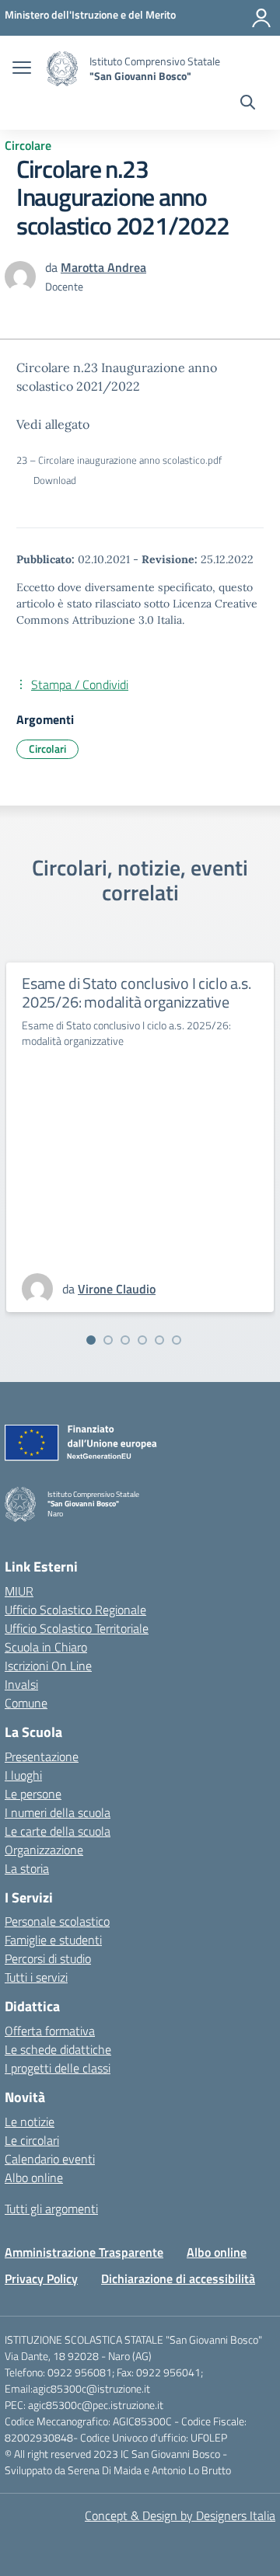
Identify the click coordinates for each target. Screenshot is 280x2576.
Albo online (34, 2177)
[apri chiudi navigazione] (22, 69)
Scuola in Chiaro (46, 1647)
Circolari (47, 748)
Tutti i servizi (36, 1977)
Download (55, 480)
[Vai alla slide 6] (177, 1340)
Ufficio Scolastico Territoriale (77, 1628)
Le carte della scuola (58, 1831)
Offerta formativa (50, 2031)
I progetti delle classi (58, 2068)
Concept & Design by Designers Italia (180, 2515)
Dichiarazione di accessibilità (178, 2278)
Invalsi (21, 1684)
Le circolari (32, 2140)
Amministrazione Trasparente (84, 2252)
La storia (27, 1868)
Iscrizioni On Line (48, 1666)
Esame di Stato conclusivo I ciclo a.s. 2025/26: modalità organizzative (136, 992)
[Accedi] (261, 18)
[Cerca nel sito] (248, 104)
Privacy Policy (41, 2278)
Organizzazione (44, 1850)
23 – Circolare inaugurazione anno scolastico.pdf (119, 460)
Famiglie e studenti (53, 1940)
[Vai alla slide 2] (108, 1340)
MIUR (19, 1591)
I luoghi (23, 1775)
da (53, 267)
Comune (26, 1703)
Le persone (33, 1794)
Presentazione (42, 1756)
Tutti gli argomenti (51, 2209)
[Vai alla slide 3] (125, 1340)
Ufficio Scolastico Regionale (75, 1610)
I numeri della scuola (58, 1812)
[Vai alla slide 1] (91, 1340)
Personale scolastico (57, 1921)
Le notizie (30, 2122)
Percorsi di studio (48, 1958)
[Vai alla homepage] (62, 69)
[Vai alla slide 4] (142, 1340)
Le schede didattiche (58, 2049)
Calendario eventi (50, 2159)
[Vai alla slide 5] (159, 1340)
